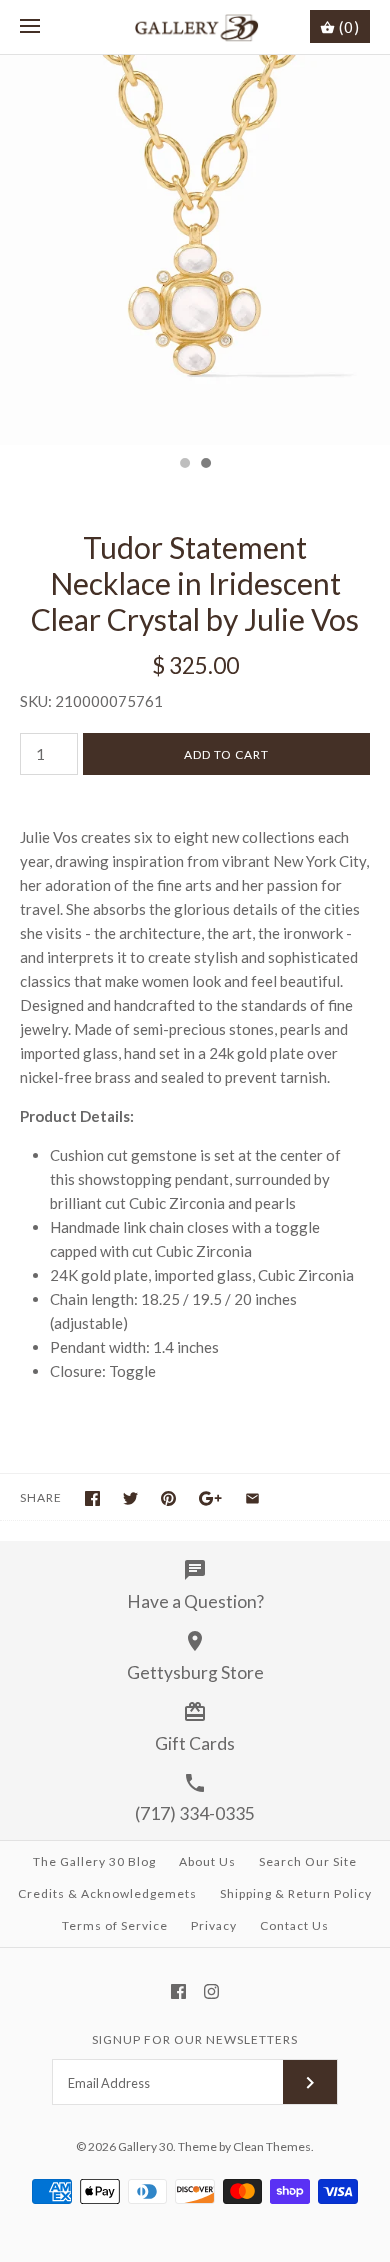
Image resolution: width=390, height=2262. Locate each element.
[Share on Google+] (210, 1498)
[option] (195, 250)
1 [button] (184, 465)
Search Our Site (308, 1861)
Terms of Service (115, 1925)
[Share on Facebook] (92, 1498)
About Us (207, 1861)
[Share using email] (252, 1498)
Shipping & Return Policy (296, 1893)
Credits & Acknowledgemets (107, 1893)
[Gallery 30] (195, 27)
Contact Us (294, 1925)
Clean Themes (272, 2146)
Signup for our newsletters (195, 2039)
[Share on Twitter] (130, 1498)
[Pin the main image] (168, 1498)
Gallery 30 (145, 2146)
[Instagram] (211, 1991)
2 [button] (205, 465)
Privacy (214, 1925)
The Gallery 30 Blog (94, 1861)
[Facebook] (178, 1991)
